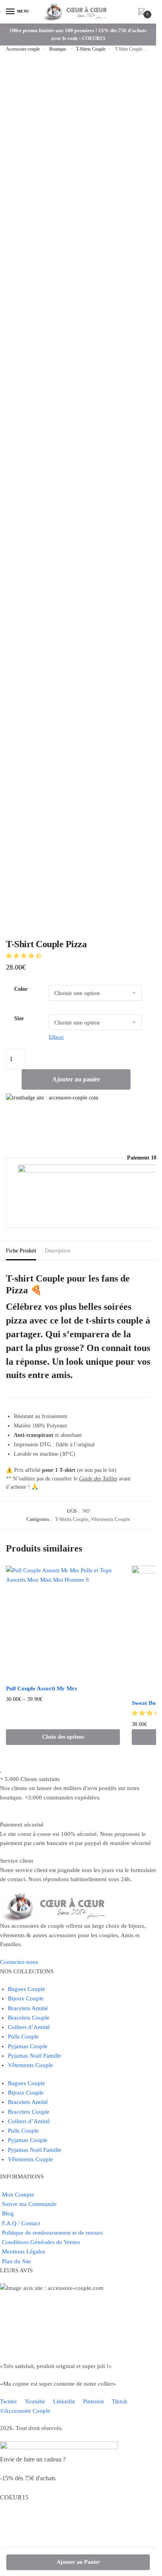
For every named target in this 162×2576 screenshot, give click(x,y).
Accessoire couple (23, 49)
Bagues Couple (27, 1989)
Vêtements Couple (110, 1519)
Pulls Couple (23, 2036)
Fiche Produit (21, 1251)
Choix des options (63, 1737)
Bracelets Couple (29, 2018)
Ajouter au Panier (78, 2562)
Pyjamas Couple (28, 2046)
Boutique (58, 49)
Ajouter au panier (76, 1079)
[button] (25, 956)
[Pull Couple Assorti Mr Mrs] (63, 1623)
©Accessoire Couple (25, 2411)
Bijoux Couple (26, 1998)
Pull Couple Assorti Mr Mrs (41, 1688)
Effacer (56, 1037)
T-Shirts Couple (91, 49)
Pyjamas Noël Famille (35, 2056)
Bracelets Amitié (28, 2008)
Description (58, 1251)
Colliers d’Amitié (29, 2027)
